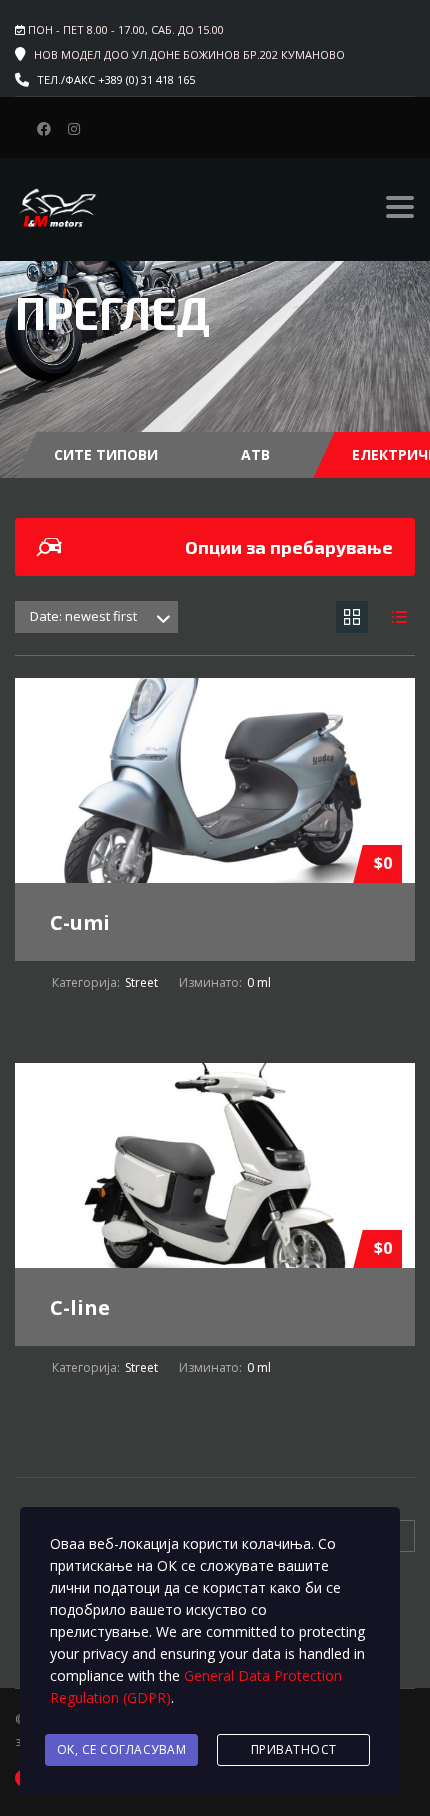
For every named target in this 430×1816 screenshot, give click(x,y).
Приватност (294, 1749)
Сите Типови (106, 454)
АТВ (255, 454)
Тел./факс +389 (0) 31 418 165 (116, 79)
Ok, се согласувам (122, 1749)
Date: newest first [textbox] (83, 616)
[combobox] (96, 617)
